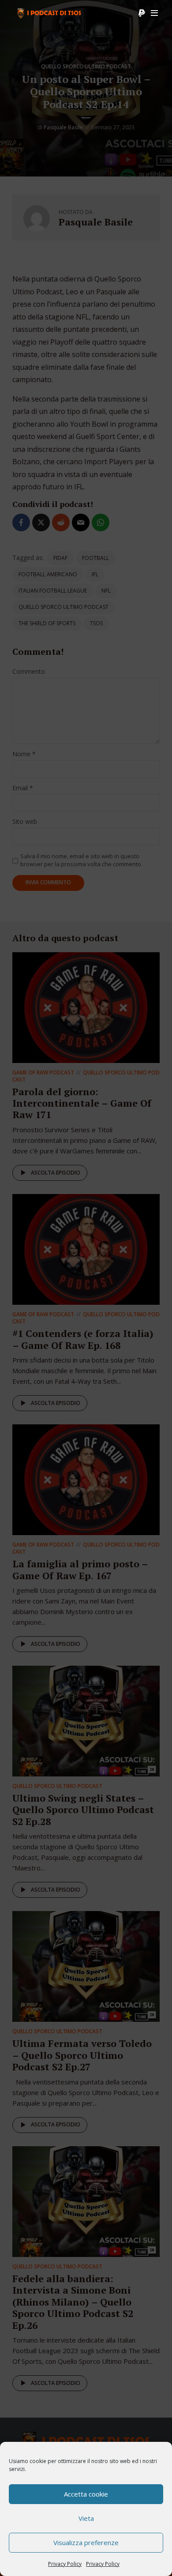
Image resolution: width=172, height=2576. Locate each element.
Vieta (86, 2518)
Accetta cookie (86, 2494)
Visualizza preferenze (86, 2542)
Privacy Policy (65, 2564)
